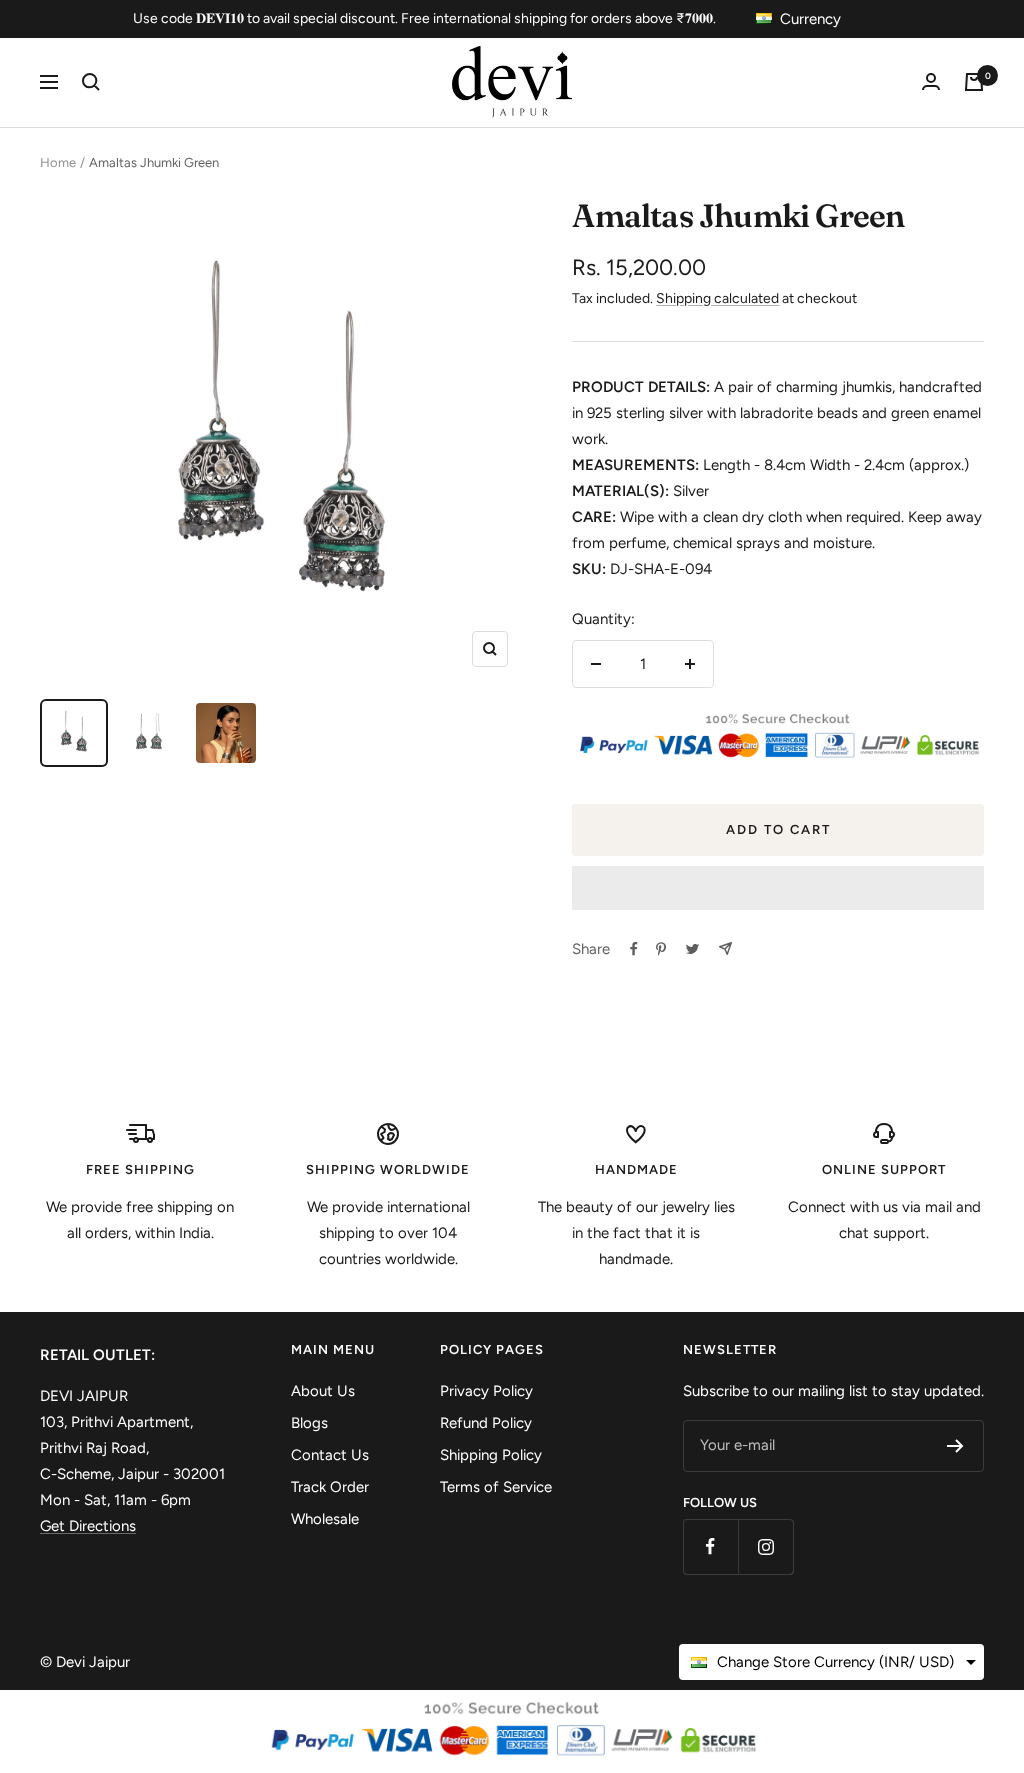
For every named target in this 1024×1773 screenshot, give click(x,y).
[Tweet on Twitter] (692, 949)
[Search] (91, 82)
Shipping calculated (717, 298)
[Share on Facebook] (634, 949)
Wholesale (325, 1519)
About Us (323, 1391)
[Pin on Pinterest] (661, 949)
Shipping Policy (491, 1455)
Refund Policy (486, 1423)
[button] (778, 888)
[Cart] (974, 82)
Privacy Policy (486, 1391)
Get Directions (88, 1526)
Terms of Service (496, 1487)
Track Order (330, 1487)
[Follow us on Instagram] (765, 1546)
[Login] (931, 82)
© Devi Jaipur (85, 1662)
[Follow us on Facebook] (710, 1546)
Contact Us (330, 1455)
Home (58, 162)
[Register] (955, 1446)
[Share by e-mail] (725, 948)
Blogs (309, 1423)
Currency (810, 19)
